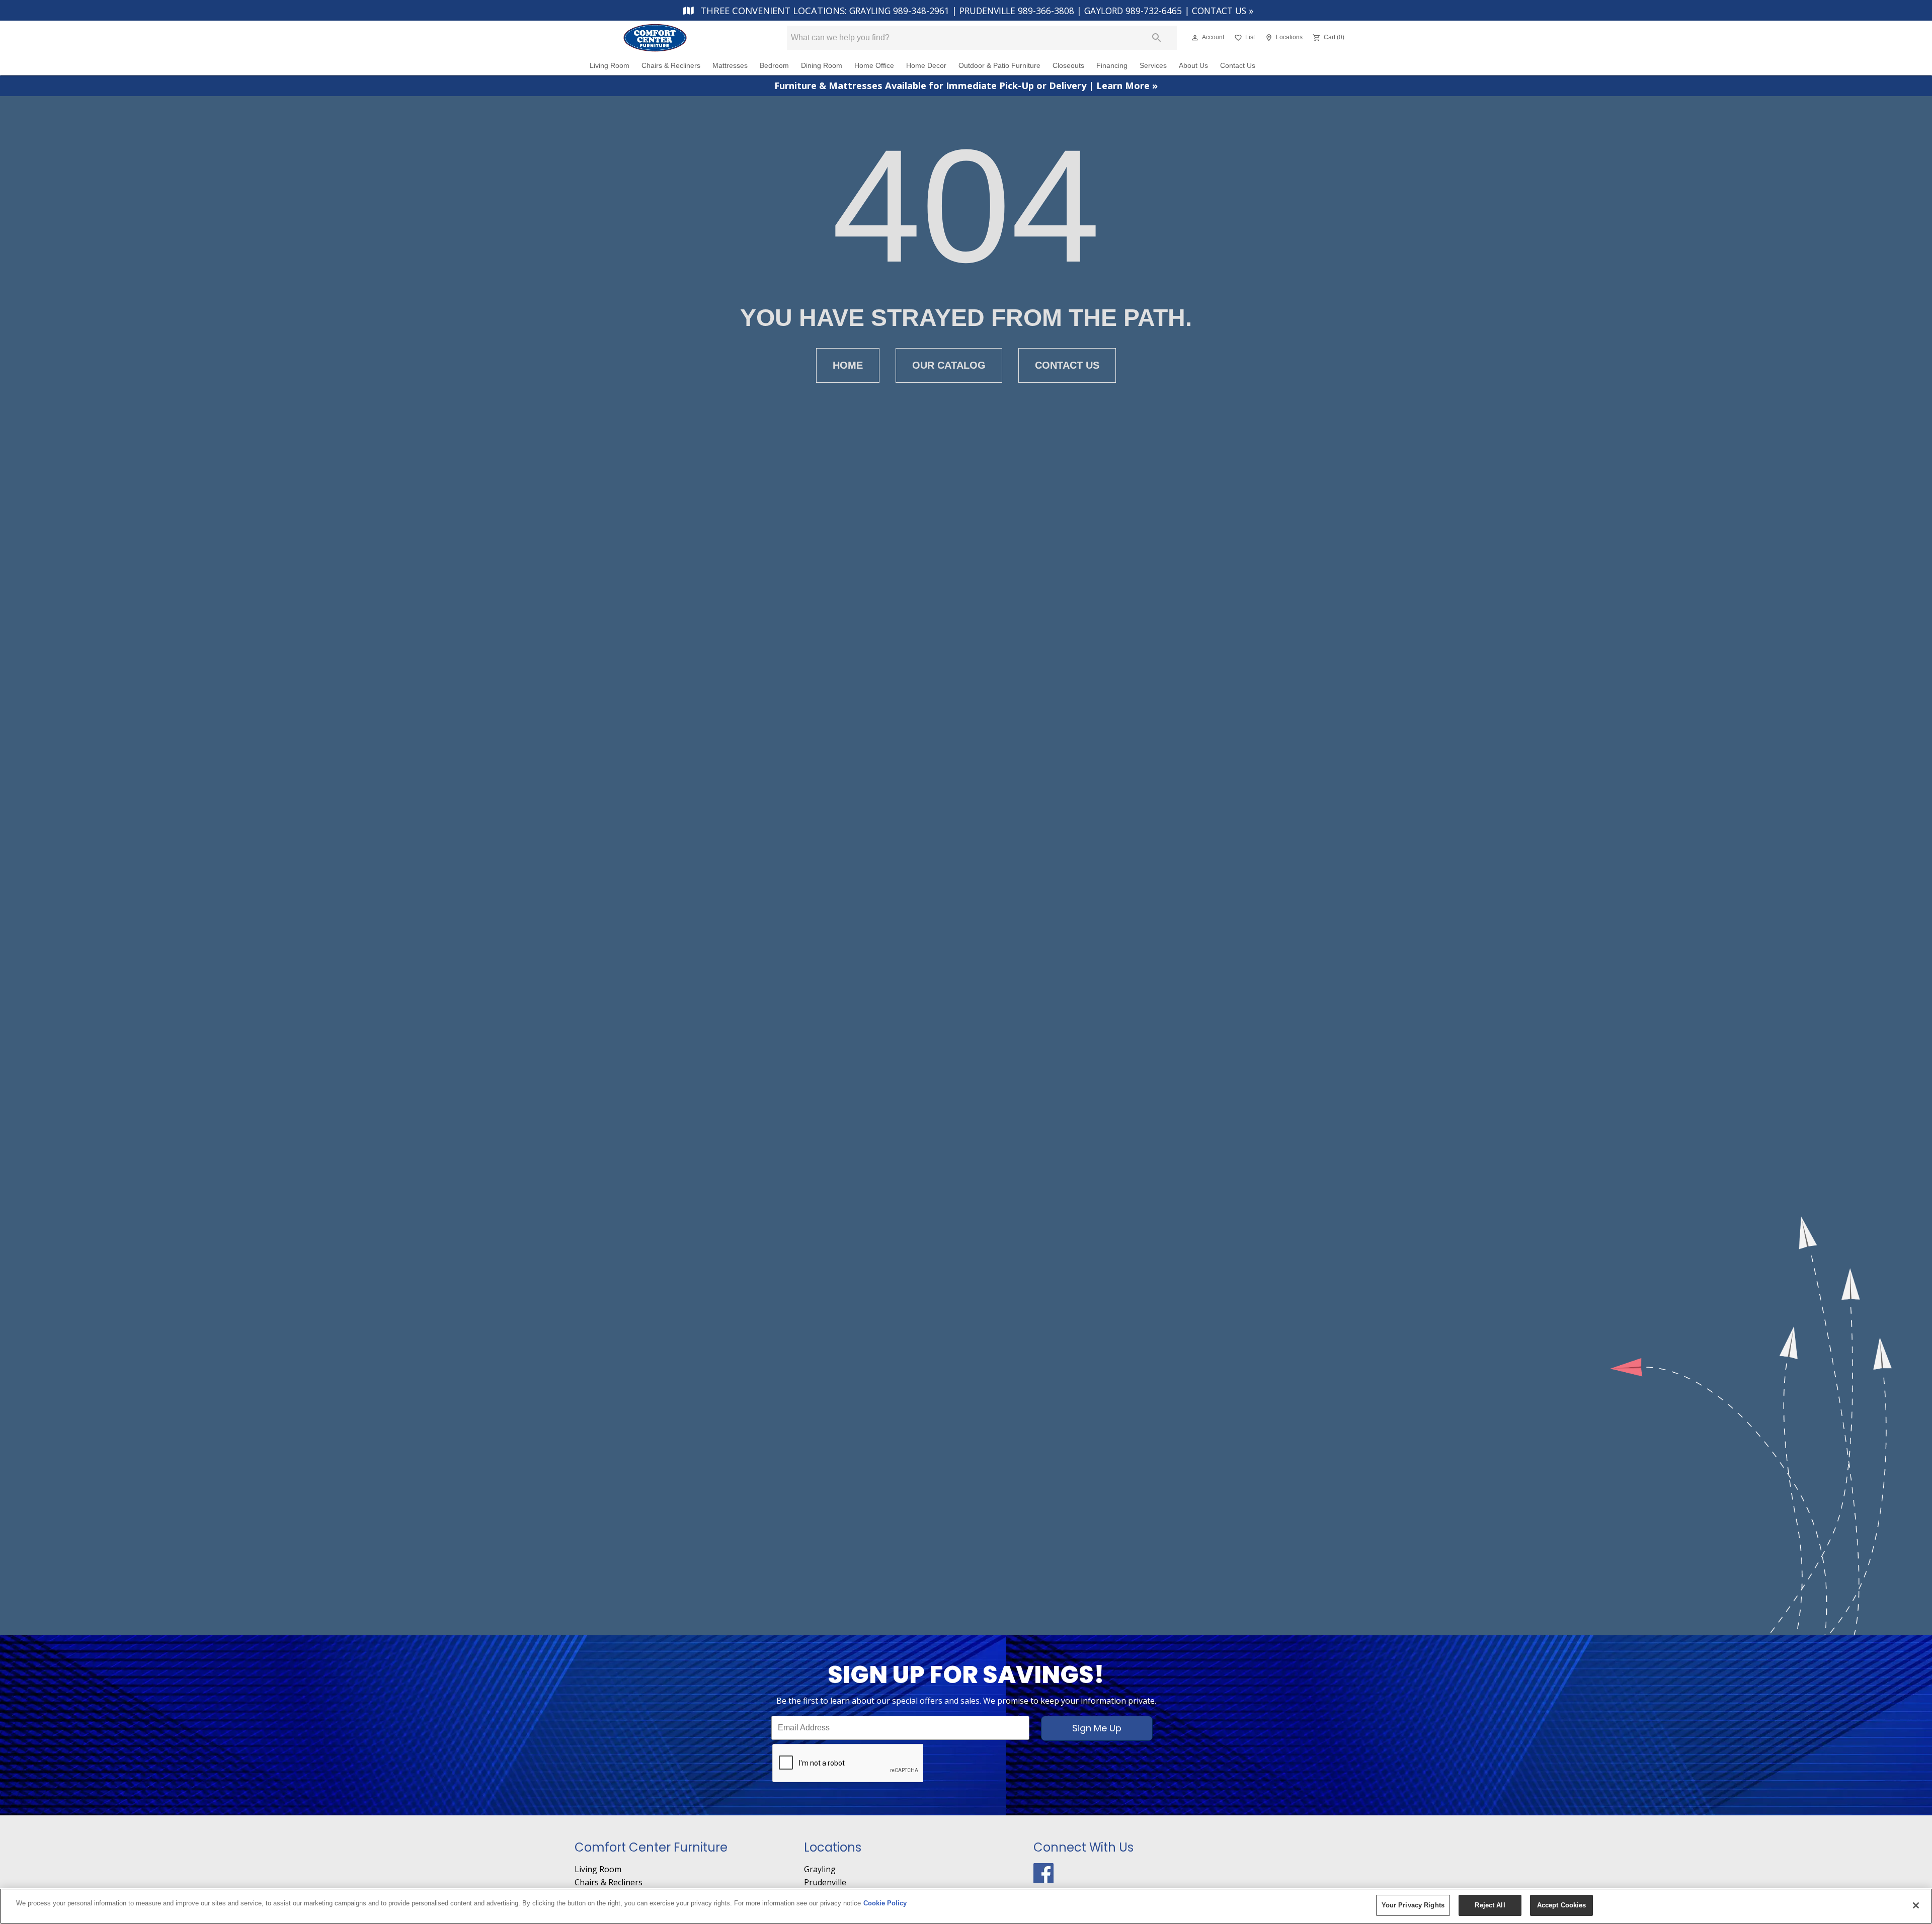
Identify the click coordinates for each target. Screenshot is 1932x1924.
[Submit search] (1157, 38)
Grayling (820, 1869)
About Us (1193, 66)
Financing (1112, 66)
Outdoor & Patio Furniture (999, 66)
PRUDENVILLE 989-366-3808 (1018, 11)
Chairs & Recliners (671, 66)
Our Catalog (949, 365)
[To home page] (673, 38)
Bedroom (774, 66)
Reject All (1490, 1905)
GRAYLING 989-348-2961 (901, 11)
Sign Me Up (1097, 1728)
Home (848, 365)
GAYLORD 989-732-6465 (1134, 11)
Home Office (874, 66)
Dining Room (822, 66)
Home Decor (926, 66)
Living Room (610, 66)
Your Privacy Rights (1413, 1905)
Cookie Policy (885, 1903)
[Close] (1916, 1905)
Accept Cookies (1562, 1905)
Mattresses (730, 66)
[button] (1195, 38)
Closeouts (1068, 66)
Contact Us (1238, 66)
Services (1153, 66)
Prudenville (825, 1882)
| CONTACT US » (1219, 11)
